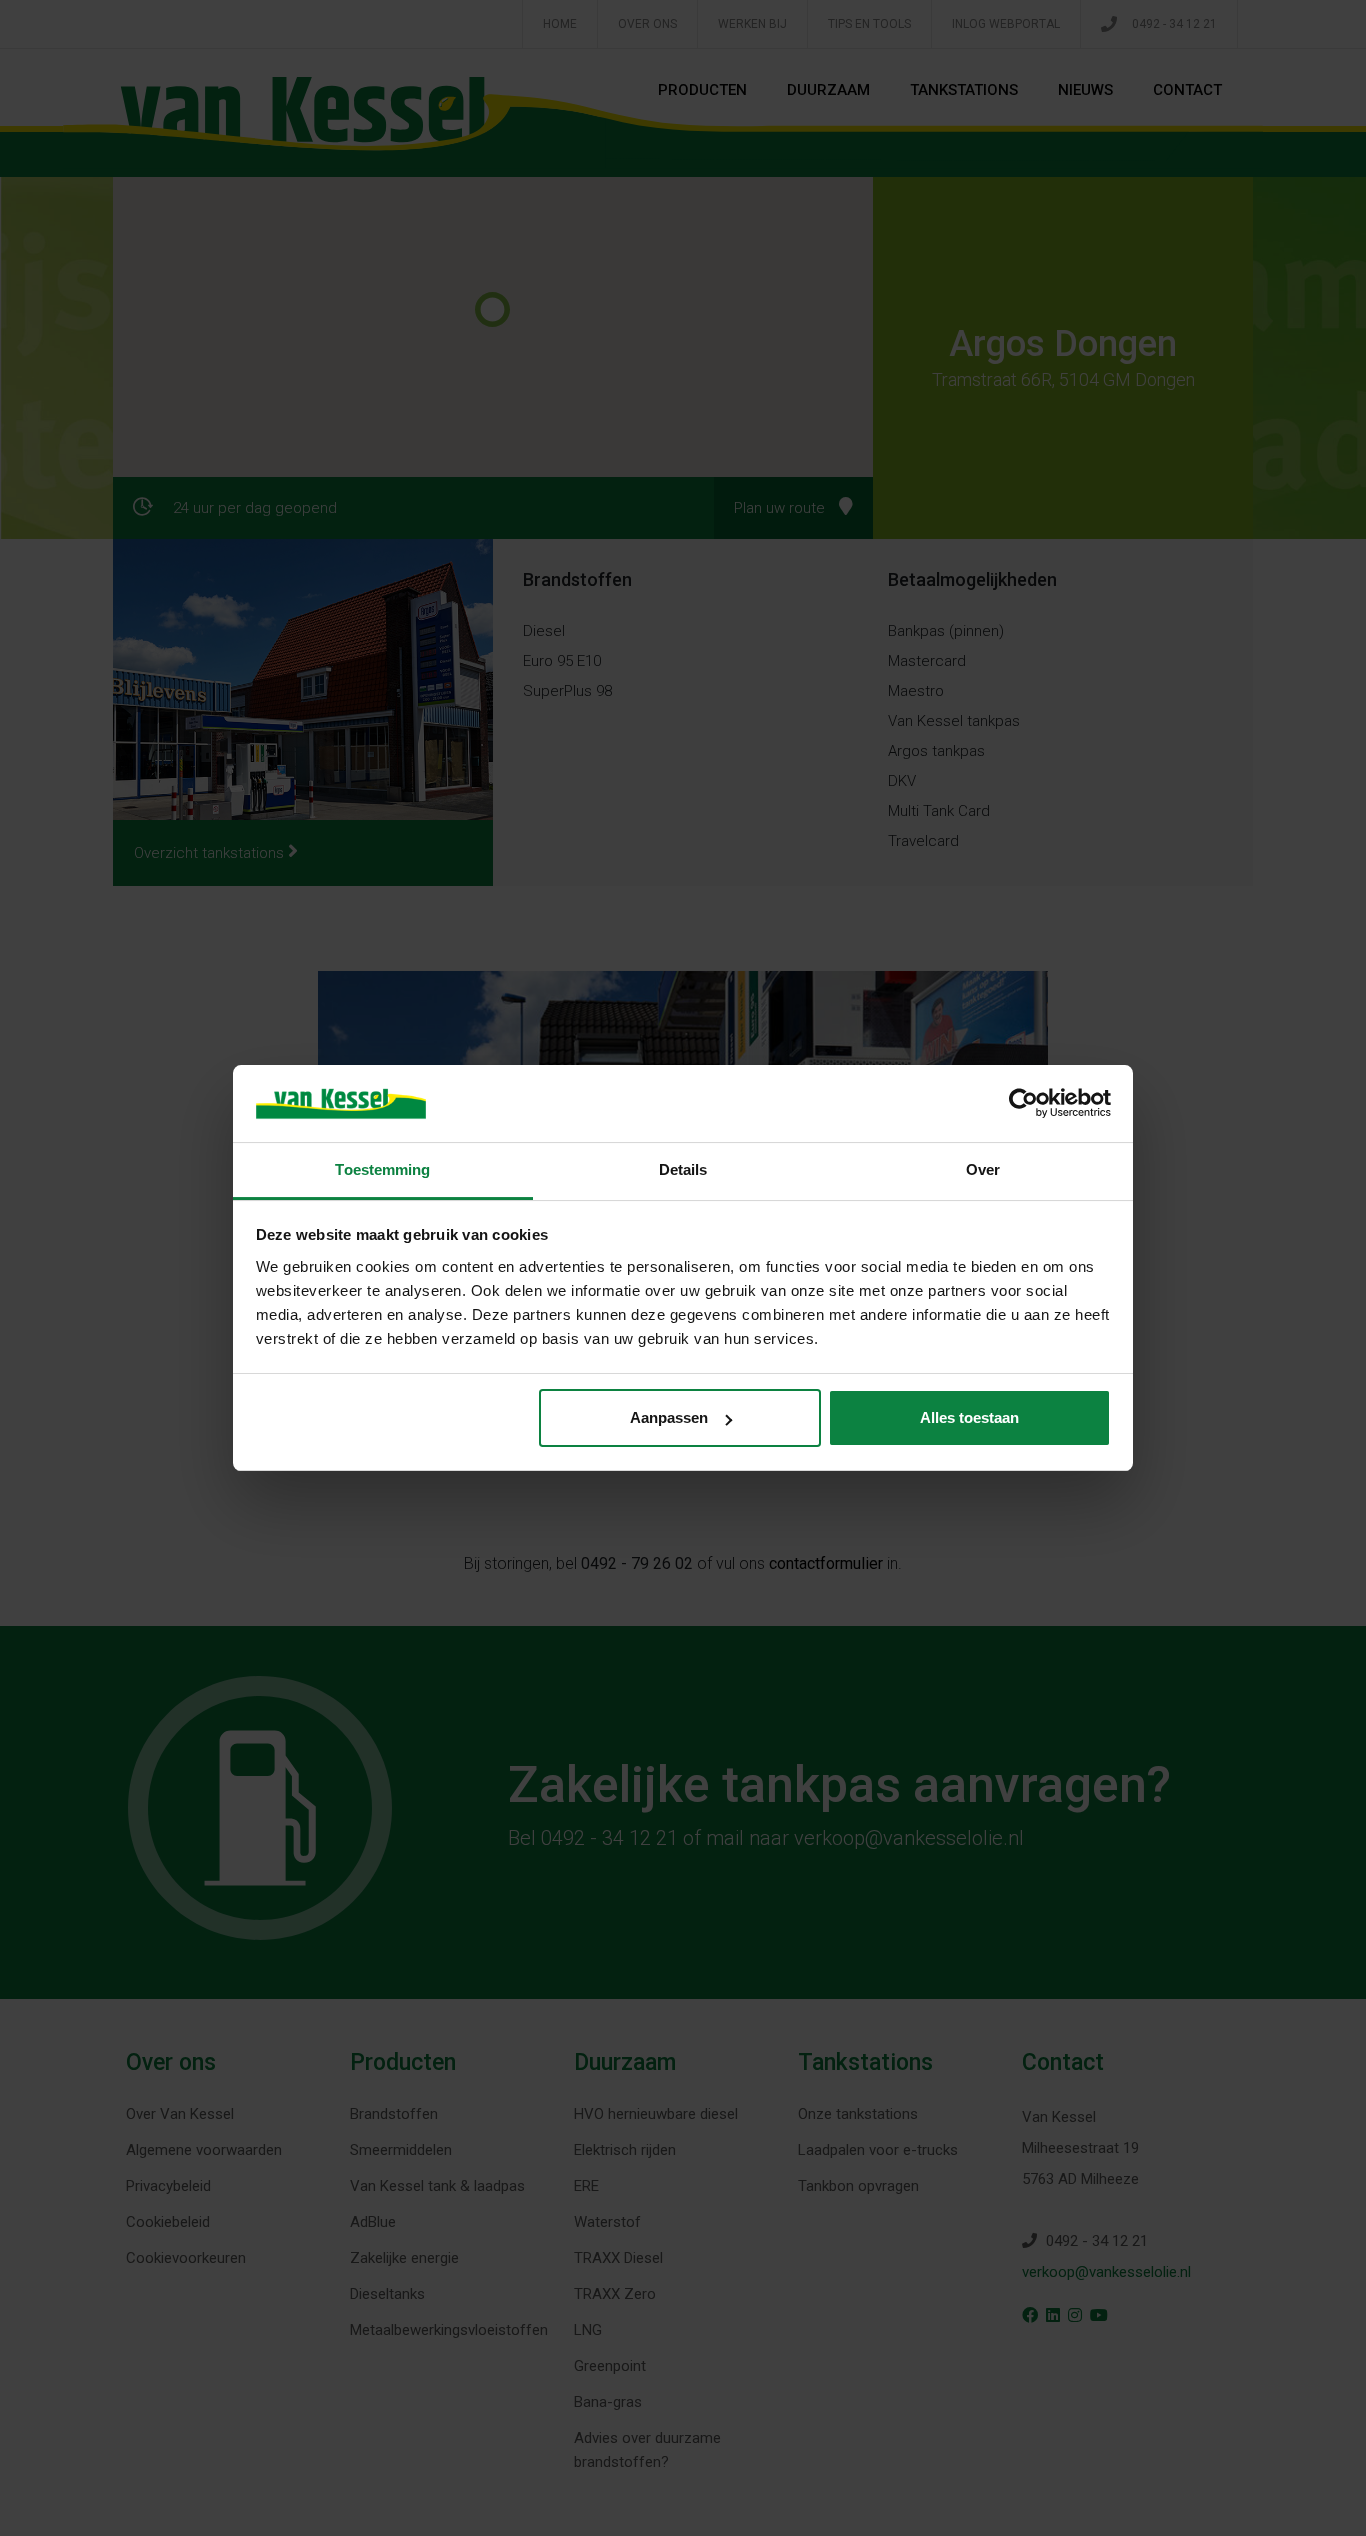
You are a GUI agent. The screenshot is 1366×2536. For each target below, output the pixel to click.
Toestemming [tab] (382, 1169)
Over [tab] (983, 1169)
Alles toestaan (969, 1417)
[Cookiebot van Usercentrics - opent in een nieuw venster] (1023, 1103)
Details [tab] (683, 1169)
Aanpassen (669, 1417)
